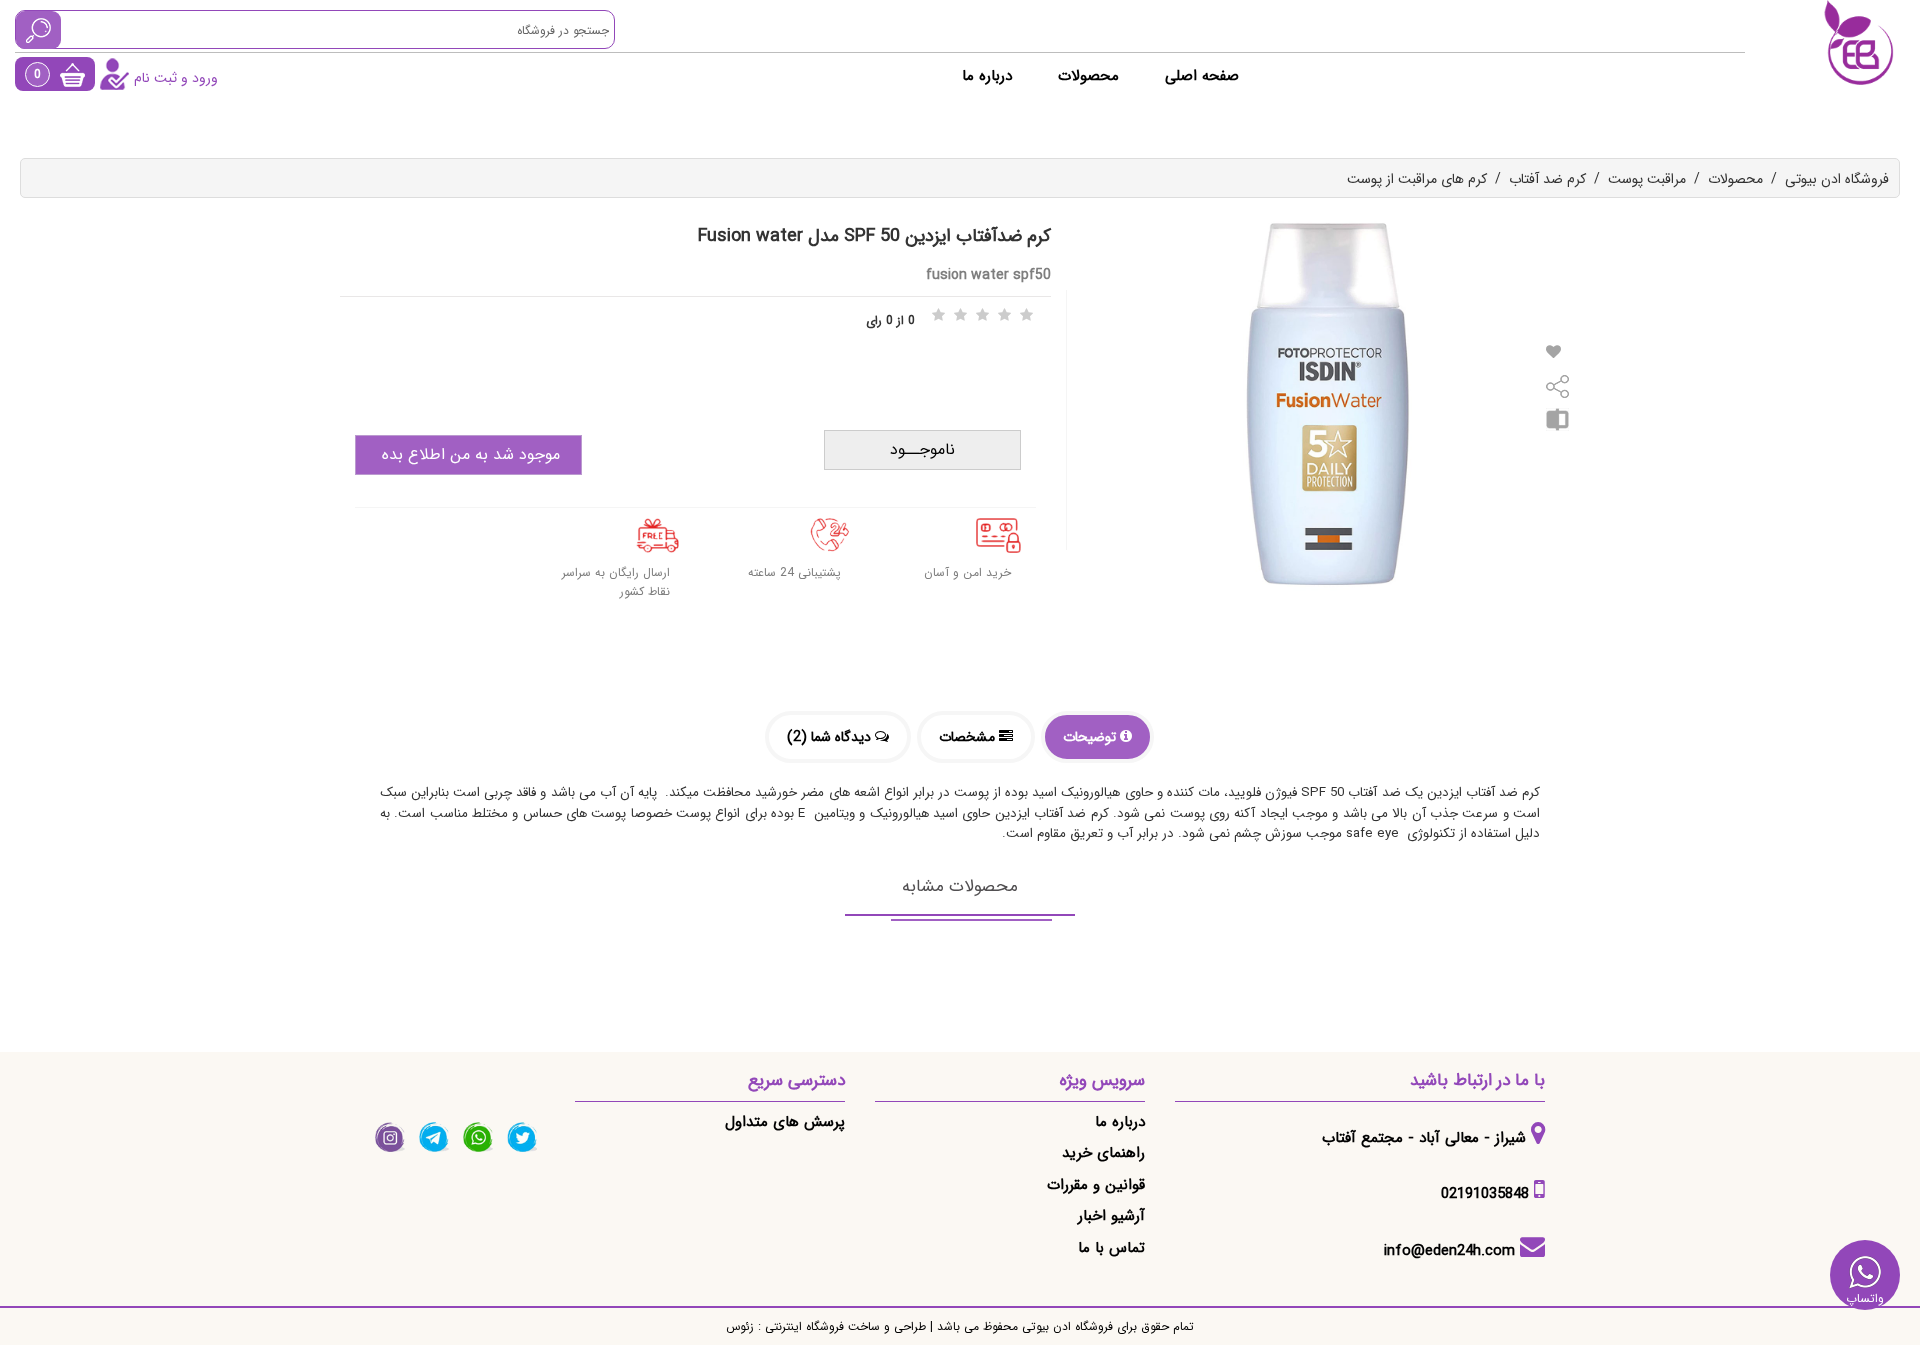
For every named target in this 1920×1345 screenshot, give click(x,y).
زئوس (740, 1326)
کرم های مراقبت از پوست (1417, 179)
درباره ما (987, 76)
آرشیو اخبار (1111, 1216)
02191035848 (1485, 1194)
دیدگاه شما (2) (831, 737)
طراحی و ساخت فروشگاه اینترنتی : (840, 1326)
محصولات (1088, 76)
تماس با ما (1111, 1248)
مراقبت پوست (1647, 179)
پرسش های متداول (785, 1122)
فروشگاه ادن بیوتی (1837, 179)
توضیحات (1091, 737)
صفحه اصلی (1202, 76)
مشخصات (969, 737)
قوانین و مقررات (1096, 1185)
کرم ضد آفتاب (1547, 179)
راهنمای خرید (1103, 1153)
